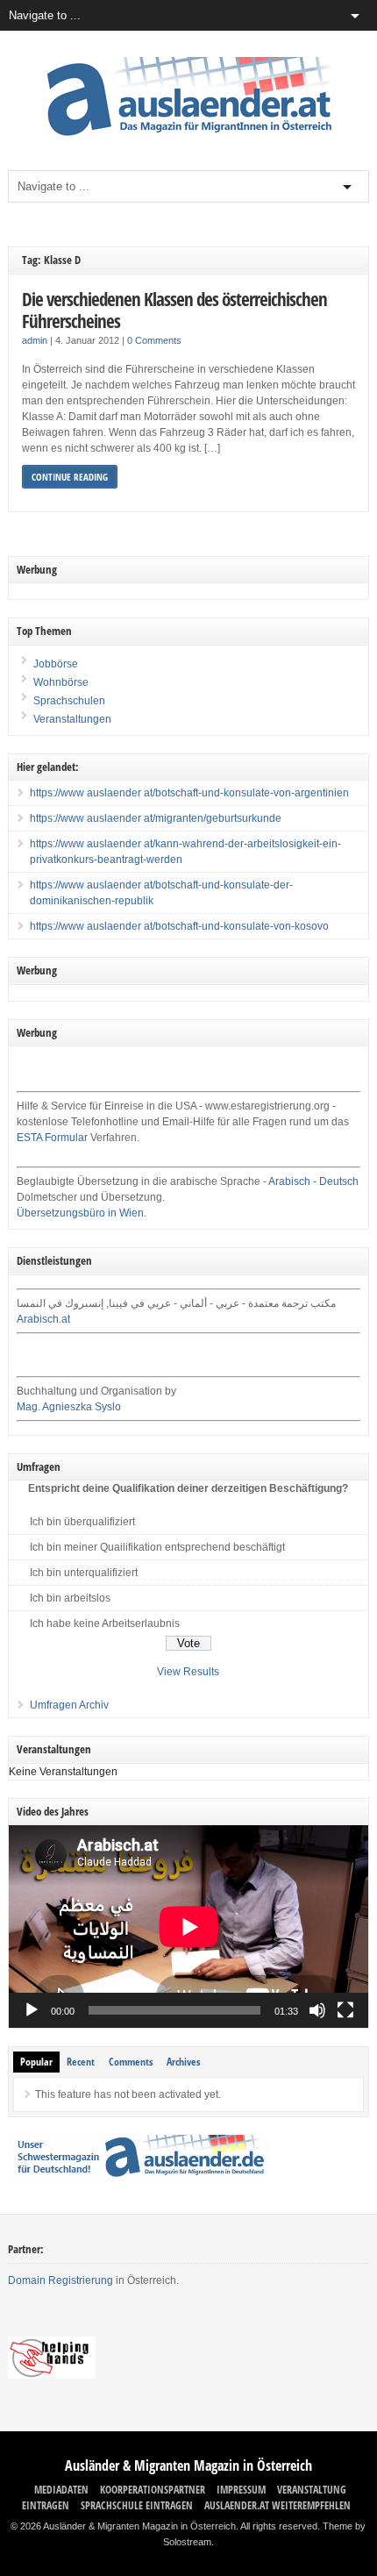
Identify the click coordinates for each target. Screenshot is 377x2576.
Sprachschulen (68, 701)
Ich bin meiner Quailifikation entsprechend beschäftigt (157, 1547)
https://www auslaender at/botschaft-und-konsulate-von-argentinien (189, 793)
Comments (131, 2062)
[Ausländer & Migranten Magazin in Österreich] (188, 140)
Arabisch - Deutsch (313, 1181)
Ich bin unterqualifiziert (84, 1573)
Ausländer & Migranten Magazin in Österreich (188, 2465)
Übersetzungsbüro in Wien (80, 1213)
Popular (36, 2062)
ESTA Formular (52, 1138)
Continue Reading (70, 477)
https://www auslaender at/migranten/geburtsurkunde (156, 818)
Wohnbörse (60, 682)
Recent (81, 2062)
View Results (188, 1672)
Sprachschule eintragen (137, 2505)
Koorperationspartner (153, 2490)
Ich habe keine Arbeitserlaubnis (105, 1623)
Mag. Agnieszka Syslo (69, 1407)
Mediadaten (61, 2490)
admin (35, 340)
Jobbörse (54, 664)
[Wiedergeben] (32, 2010)
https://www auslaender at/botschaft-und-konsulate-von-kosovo (179, 926)
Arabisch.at (43, 1319)
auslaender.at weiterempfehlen (277, 2505)
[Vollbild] (345, 2010)
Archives (183, 2062)
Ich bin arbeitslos (70, 1598)
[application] (189, 1927)
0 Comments (154, 340)
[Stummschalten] (317, 2010)
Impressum (241, 2490)
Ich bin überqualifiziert (82, 1522)
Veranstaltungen (72, 719)
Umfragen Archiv (69, 1705)
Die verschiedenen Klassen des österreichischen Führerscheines (174, 310)
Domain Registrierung (60, 2280)
